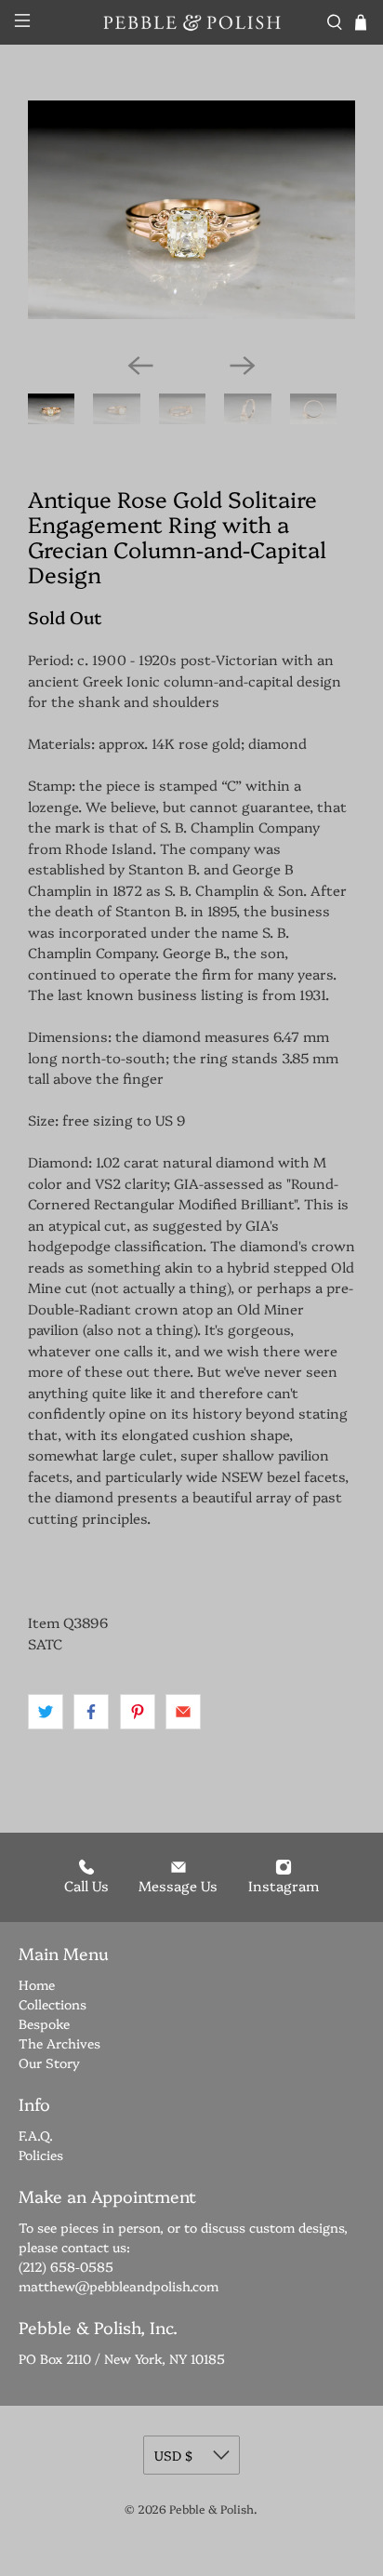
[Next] (243, 366)
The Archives (59, 2043)
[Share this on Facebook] (91, 1712)
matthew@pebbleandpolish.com (119, 2286)
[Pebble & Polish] (191, 22)
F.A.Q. (36, 2135)
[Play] (191, 219)
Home (37, 1984)
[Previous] (140, 366)
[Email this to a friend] (183, 1712)
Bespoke (44, 2023)
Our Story (49, 2062)
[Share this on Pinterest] (138, 1712)
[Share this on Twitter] (46, 1712)
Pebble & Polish (211, 2509)
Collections (53, 2004)
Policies (41, 2155)
